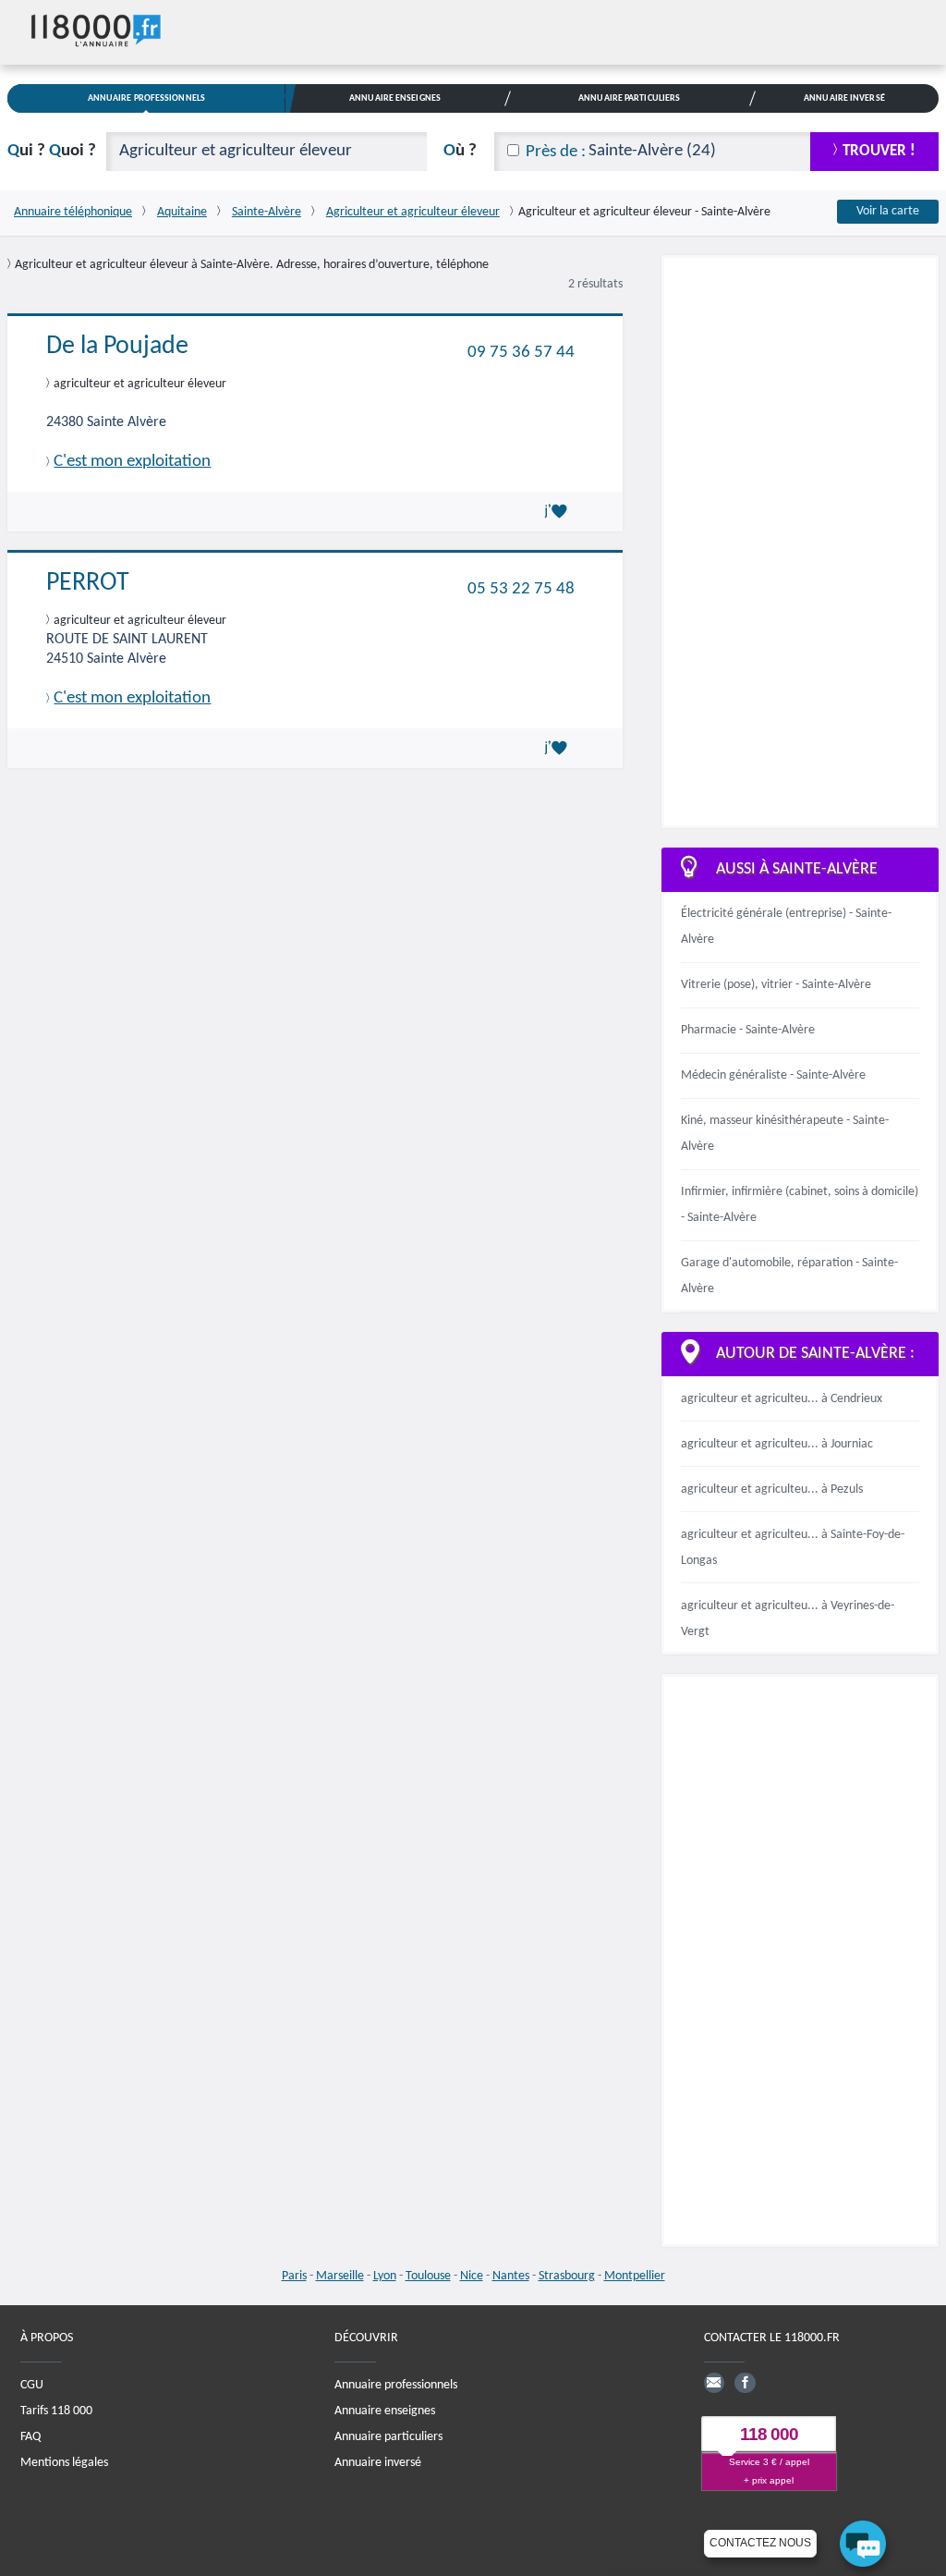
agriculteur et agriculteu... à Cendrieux (782, 1399)
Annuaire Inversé (844, 98)
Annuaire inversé (378, 2463)
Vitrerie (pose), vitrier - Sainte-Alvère (776, 985)
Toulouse (428, 2276)
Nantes (511, 2276)
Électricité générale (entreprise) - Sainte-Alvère (786, 927)
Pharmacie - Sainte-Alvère (748, 1030)
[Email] (714, 2383)
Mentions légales (64, 2463)
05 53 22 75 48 (521, 589)
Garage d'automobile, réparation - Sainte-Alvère (789, 1276)
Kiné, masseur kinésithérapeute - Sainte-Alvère (785, 1134)
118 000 (769, 2435)
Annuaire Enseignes (395, 98)
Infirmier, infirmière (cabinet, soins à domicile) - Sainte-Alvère (800, 1205)
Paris (294, 2276)
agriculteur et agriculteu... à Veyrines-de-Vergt (788, 1619)
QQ (52, 151)
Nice (472, 2276)
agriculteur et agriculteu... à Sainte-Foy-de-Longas (793, 1548)
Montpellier (635, 2276)
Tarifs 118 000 (56, 2411)
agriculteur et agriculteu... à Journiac (777, 1444)
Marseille (340, 2276)
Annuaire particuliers (388, 2437)
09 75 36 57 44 (521, 352)
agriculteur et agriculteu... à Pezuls (772, 1489)
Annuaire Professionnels (146, 98)
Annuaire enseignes (385, 2411)
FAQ (30, 2437)
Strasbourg (567, 2276)
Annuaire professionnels (396, 2385)
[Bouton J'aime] (559, 511)
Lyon (385, 2276)
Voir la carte (888, 211)
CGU (32, 2385)
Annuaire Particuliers (629, 98)
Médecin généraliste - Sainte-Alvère (773, 1075)
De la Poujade (117, 347)
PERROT (88, 583)
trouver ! (879, 151)
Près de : (556, 152)
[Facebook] (745, 2383)
